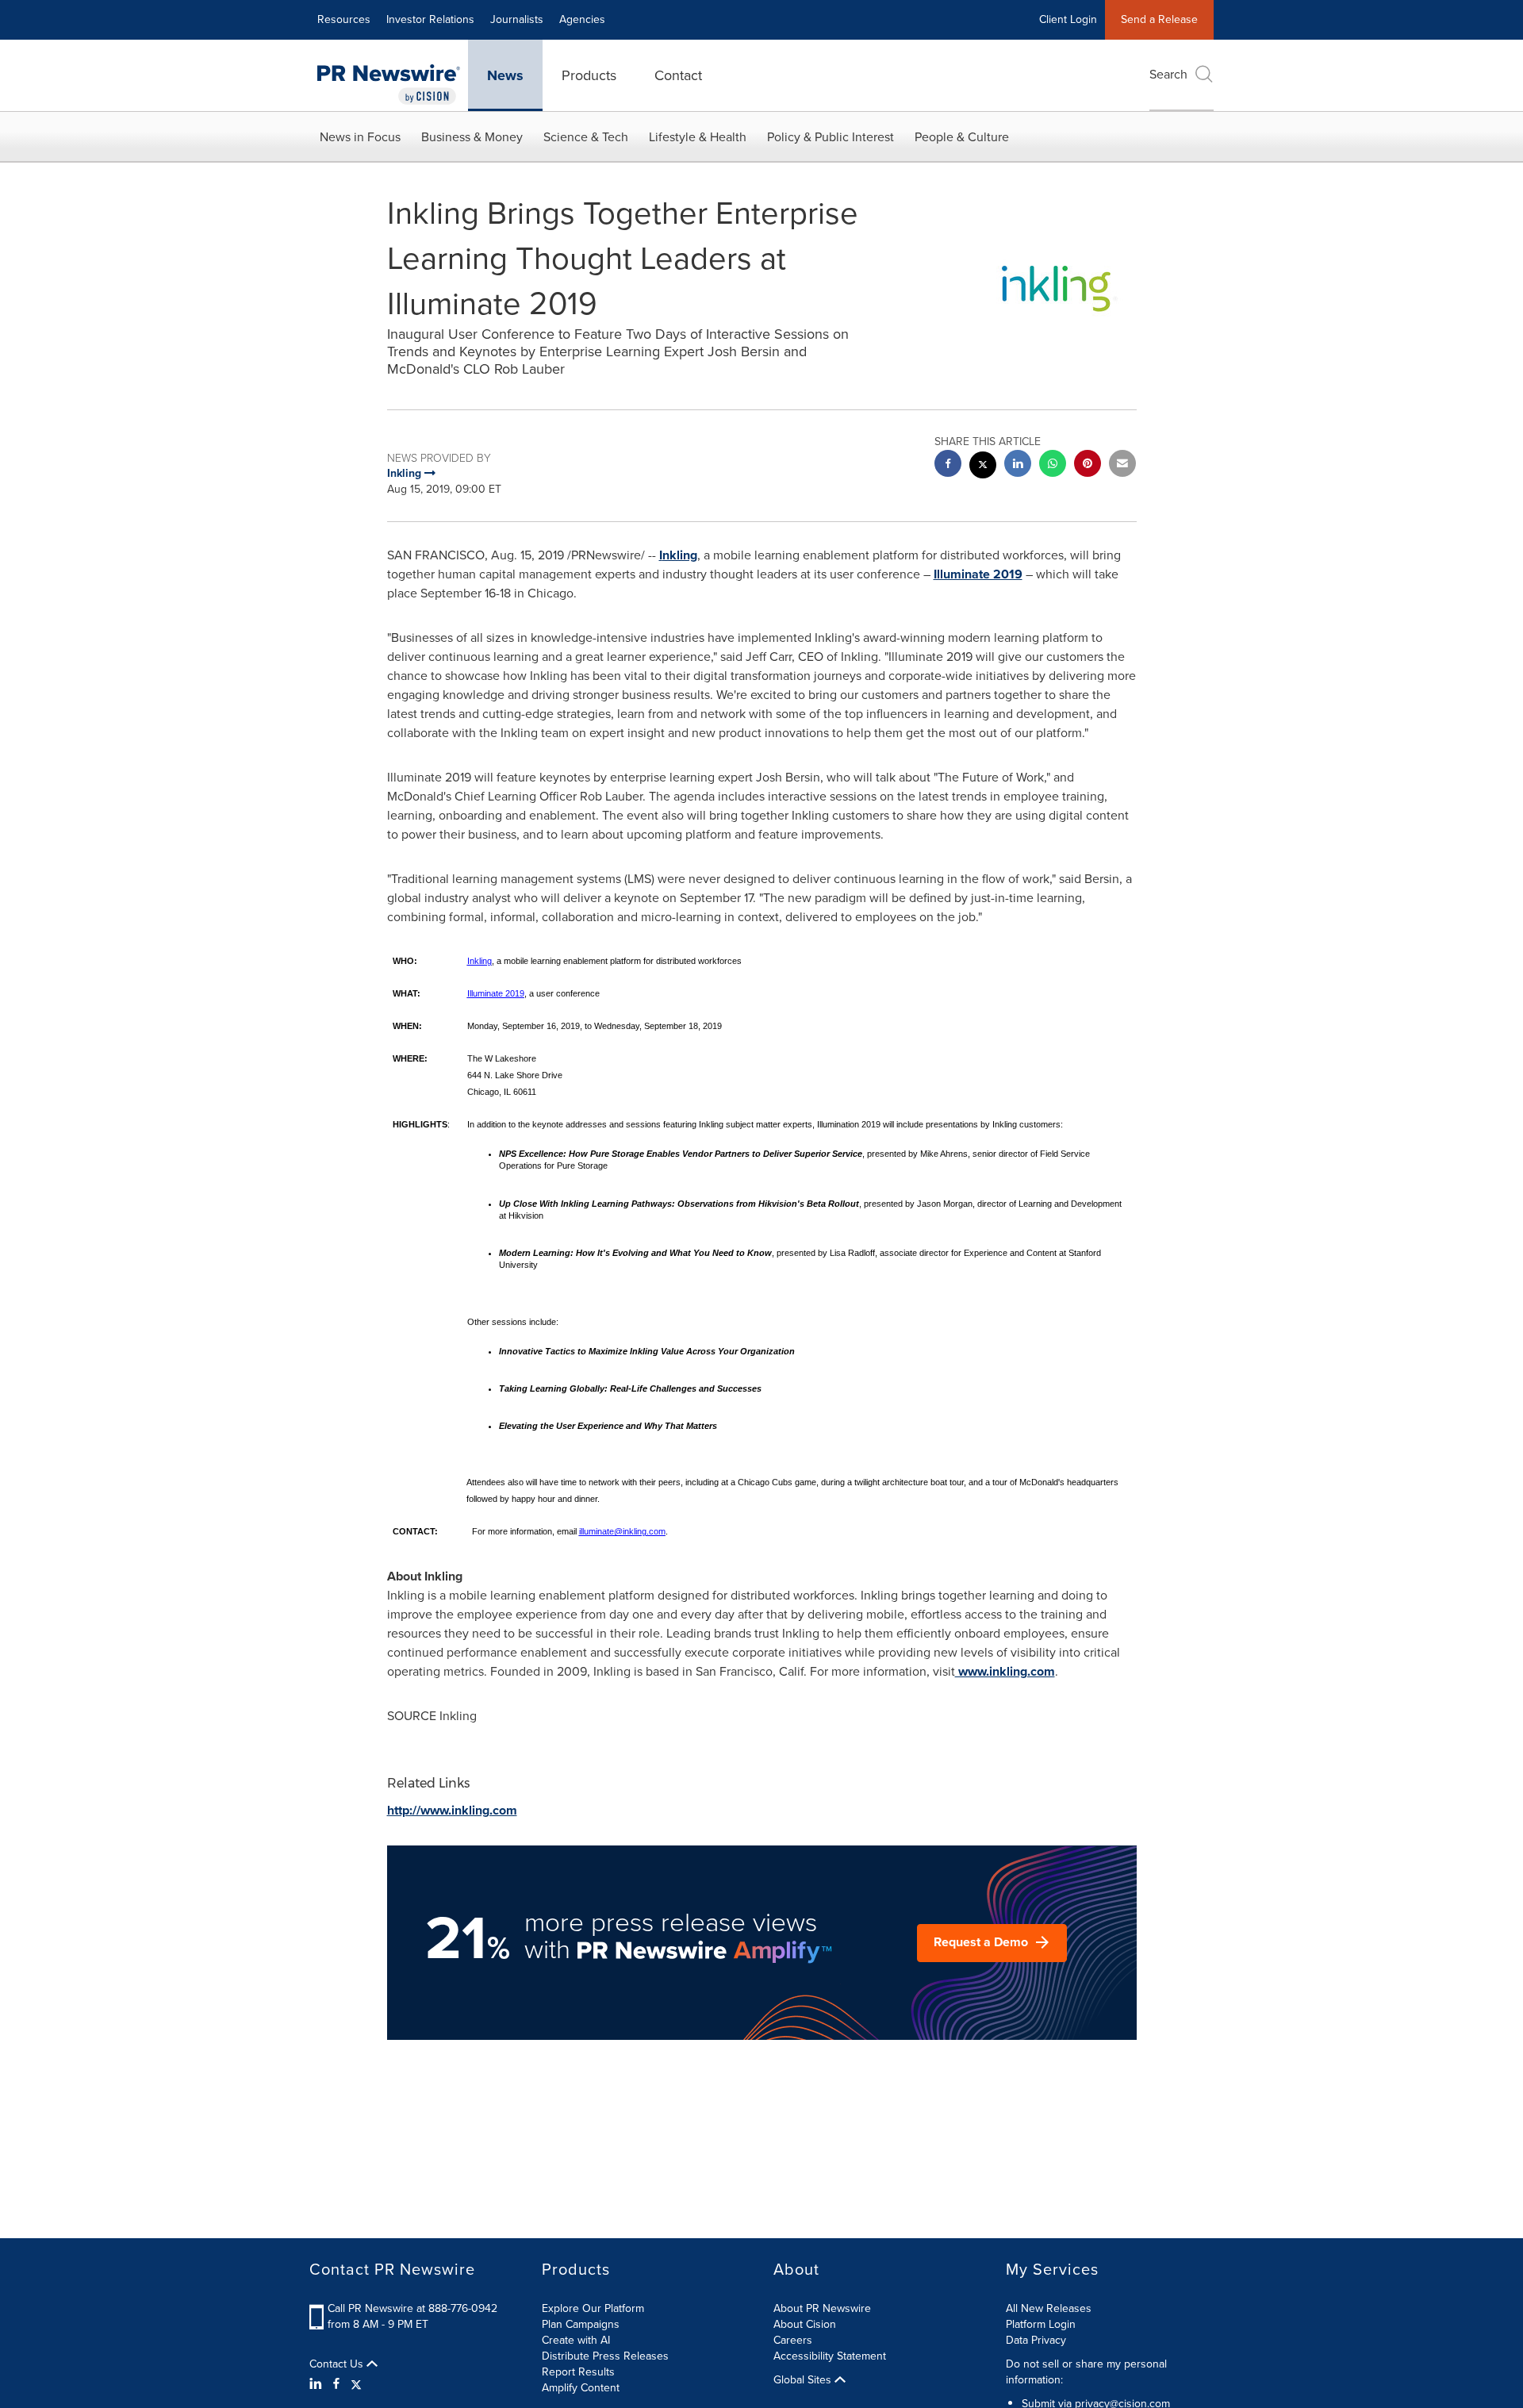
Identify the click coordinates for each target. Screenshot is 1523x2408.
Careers (793, 2340)
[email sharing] (1122, 465)
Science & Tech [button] (586, 137)
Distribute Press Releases (605, 2356)
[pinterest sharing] (1088, 465)
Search (1168, 74)
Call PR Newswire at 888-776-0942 (412, 2308)
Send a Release (1159, 19)
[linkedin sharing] (1018, 465)
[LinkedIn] (318, 2384)
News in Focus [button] (360, 137)
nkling (680, 555)
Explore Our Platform (593, 2308)
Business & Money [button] (472, 137)
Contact (678, 75)
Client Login (1068, 19)
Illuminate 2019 (978, 574)
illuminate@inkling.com (622, 1531)
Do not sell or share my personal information (1086, 2372)
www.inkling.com (1005, 1671)
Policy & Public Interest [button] (831, 137)
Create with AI (576, 2340)
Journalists (517, 19)
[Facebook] (336, 2384)
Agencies (582, 19)
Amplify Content (581, 2388)
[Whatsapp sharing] (1053, 465)
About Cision (805, 2324)
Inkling (480, 961)
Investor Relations (430, 19)
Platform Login (1041, 2324)
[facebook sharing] (948, 465)
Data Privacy (1036, 2340)
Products (589, 75)
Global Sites (804, 2380)
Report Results (578, 2372)
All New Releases (1049, 2308)
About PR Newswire (822, 2308)
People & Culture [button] (962, 137)
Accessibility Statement (830, 2356)
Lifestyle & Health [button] (698, 137)
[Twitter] (356, 2384)
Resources (344, 19)
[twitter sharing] (983, 467)
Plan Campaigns (581, 2324)
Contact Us (338, 2364)
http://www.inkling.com (452, 1810)
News (505, 75)
